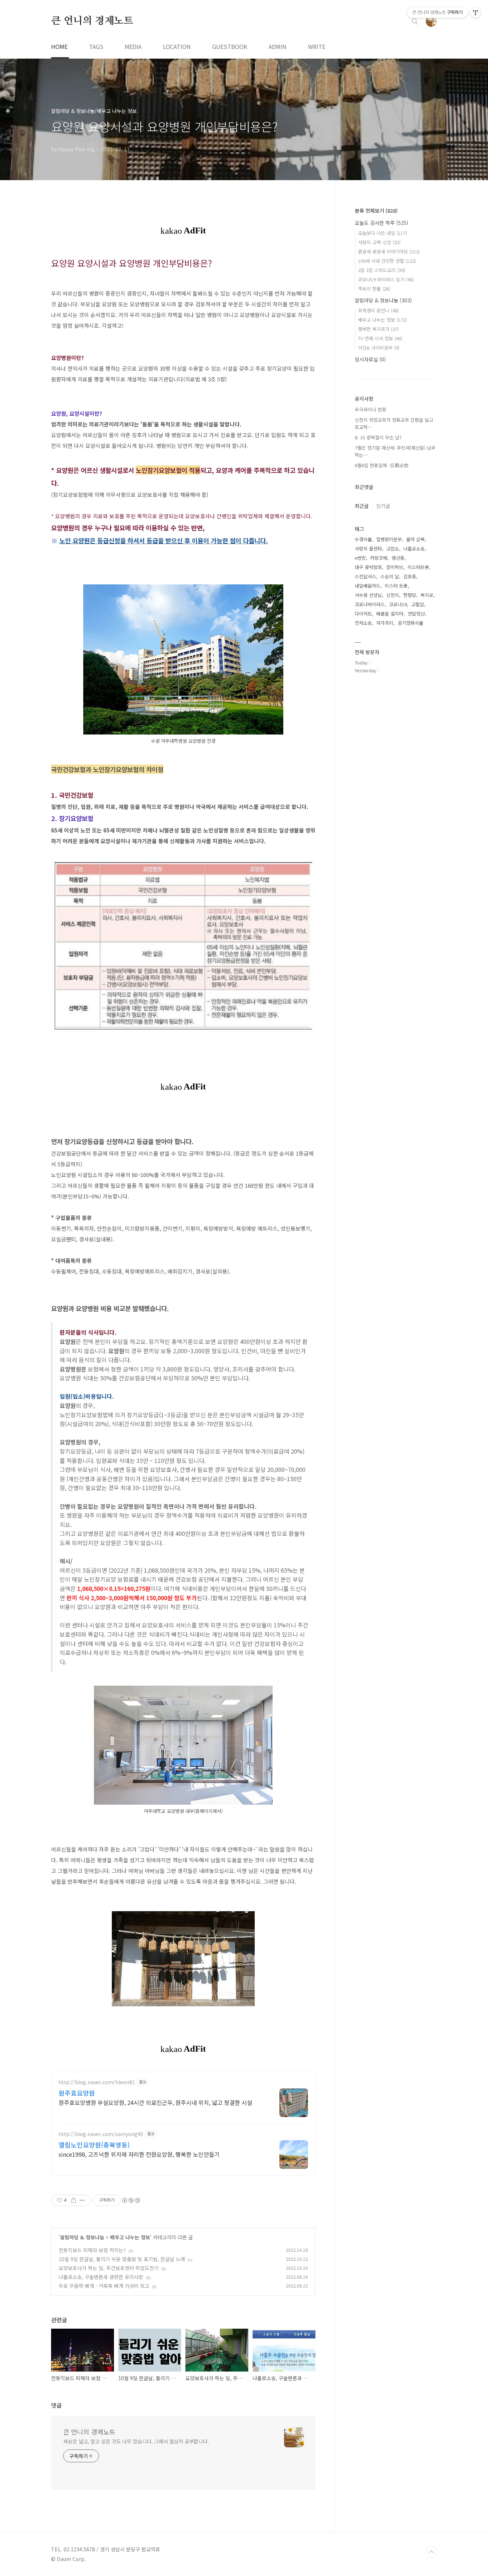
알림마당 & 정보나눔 (82, 2237)
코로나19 (398, 604)
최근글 (362, 506)
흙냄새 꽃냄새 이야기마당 (389, 251)
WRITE (317, 46)
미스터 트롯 (396, 586)
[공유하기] (73, 2200)
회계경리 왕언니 (378, 310)
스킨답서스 (365, 576)
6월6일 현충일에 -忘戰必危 (382, 465)
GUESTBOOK (230, 46)
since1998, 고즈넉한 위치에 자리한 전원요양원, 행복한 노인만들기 (139, 2154)
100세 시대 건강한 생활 (387, 261)
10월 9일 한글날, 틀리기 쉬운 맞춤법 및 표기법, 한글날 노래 (122, 2259)
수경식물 (363, 539)
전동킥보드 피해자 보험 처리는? (92, 2250)
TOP (431, 2552)
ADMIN (278, 46)
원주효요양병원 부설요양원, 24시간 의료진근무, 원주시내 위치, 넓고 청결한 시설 (155, 2102)
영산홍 (398, 558)
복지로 (427, 595)
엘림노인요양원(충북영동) (94, 2145)
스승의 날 (390, 576)
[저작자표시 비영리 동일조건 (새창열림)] (131, 2200)
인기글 (383, 506)
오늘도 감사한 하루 (382, 223)
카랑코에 (379, 558)
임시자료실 (370, 359)
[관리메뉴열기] (475, 13)
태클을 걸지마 (390, 614)
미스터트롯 (418, 567)
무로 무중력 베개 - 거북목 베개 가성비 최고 (104, 2286)
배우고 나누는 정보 (130, 2237)
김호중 (410, 576)
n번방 (360, 558)
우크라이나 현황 (370, 409)
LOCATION (177, 46)
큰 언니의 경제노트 (92, 21)
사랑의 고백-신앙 (379, 242)
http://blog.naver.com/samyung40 (101, 2134)
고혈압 (418, 604)
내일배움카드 (368, 586)
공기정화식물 (410, 623)
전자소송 (363, 623)
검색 (415, 21)
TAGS (96, 46)
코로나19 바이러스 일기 (386, 279)
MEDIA (133, 46)
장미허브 (395, 567)
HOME (59, 46)
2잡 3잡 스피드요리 (382, 270)
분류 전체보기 (376, 211)
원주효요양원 (77, 2093)
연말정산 (416, 614)
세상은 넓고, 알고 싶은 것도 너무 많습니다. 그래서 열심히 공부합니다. (136, 2441)
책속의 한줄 (374, 289)
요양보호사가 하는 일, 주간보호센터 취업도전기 (109, 2268)
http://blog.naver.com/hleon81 (97, 2082)
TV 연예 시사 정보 (380, 338)
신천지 (393, 595)
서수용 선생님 (368, 595)
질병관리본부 (389, 539)
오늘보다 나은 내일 (382, 233)
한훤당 (410, 595)
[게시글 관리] (82, 2200)
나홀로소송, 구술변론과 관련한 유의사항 (101, 2277)
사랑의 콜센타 (368, 548)
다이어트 (363, 614)
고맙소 (393, 548)
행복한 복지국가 (378, 329)
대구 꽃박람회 (368, 567)
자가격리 (385, 623)
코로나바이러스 (370, 604)
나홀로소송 (414, 548)
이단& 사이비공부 (379, 348)
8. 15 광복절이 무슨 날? (378, 437)
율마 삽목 (415, 539)
